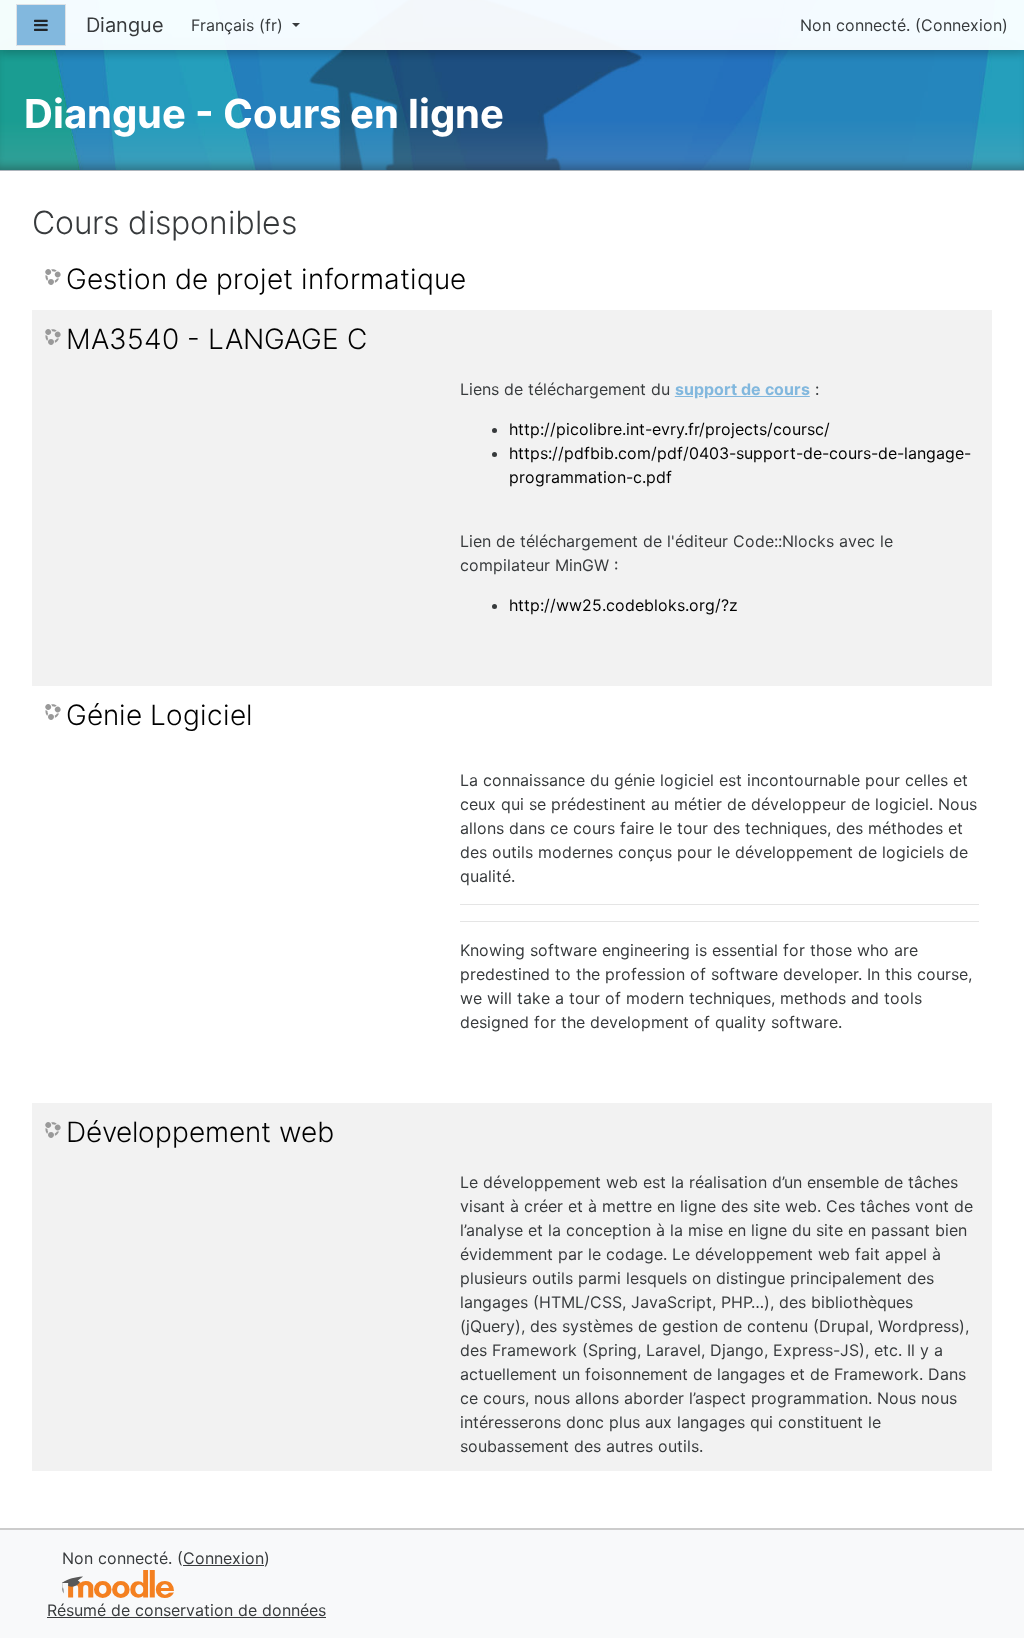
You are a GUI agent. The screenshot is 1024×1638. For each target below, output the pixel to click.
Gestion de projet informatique (266, 279)
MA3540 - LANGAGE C (216, 339)
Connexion (961, 25)
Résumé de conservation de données (186, 1610)
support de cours (742, 389)
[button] (978, 1539)
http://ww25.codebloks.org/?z (623, 605)
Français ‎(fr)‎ (239, 25)
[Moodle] (118, 1584)
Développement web (200, 1132)
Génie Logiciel (159, 715)
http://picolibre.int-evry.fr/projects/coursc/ (669, 429)
